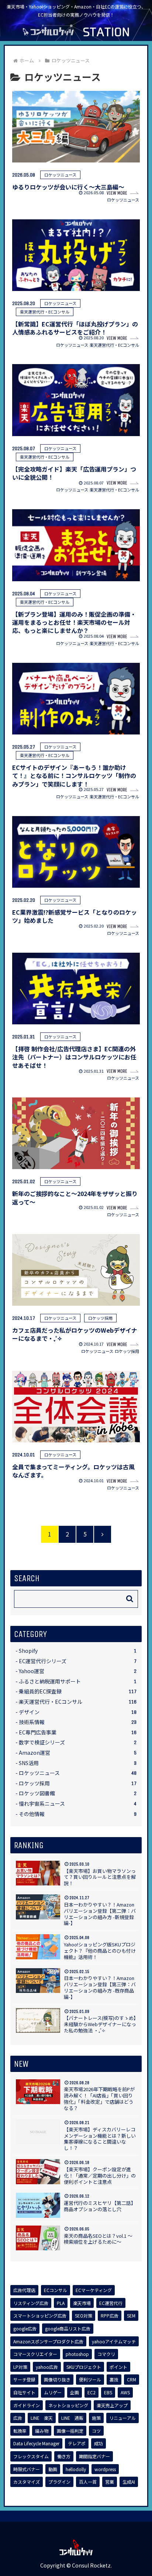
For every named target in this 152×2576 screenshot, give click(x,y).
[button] (130, 1599)
